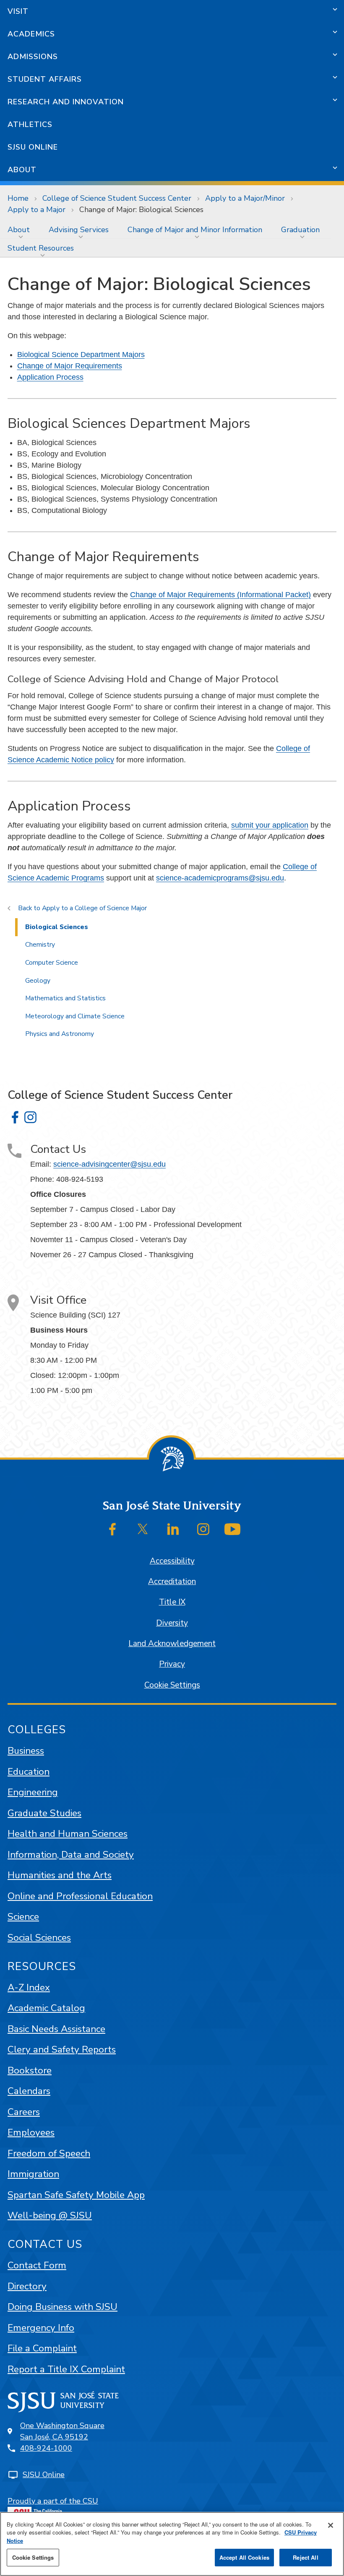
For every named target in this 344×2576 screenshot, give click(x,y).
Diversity (172, 1623)
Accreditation (172, 1582)
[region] (172, 2544)
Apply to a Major (36, 210)
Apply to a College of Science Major (94, 908)
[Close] (331, 2525)
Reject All (305, 2557)
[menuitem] (21, 230)
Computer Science (52, 963)
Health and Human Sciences (68, 1834)
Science (23, 1917)
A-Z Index (29, 1987)
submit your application (270, 825)
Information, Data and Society (71, 1855)
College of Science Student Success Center (117, 198)
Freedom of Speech (49, 2153)
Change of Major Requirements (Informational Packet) (220, 595)
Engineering (33, 1792)
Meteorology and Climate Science (75, 1016)
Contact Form (37, 2265)
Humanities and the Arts (60, 1875)
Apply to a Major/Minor (245, 198)
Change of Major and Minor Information (195, 230)
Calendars (29, 2091)
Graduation (300, 230)
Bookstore (30, 2070)
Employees (31, 2132)
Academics (31, 34)
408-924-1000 (46, 2448)
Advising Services (79, 230)
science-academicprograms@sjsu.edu (220, 878)
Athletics (30, 124)
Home (18, 198)
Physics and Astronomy (60, 1034)
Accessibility (172, 1561)
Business (26, 1751)
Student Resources (41, 248)
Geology (38, 981)
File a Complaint (42, 2348)
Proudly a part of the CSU (53, 2501)
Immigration (33, 2174)
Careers (24, 2112)
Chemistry (40, 945)
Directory (27, 2286)
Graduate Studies (44, 1813)
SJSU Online (33, 147)
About (22, 170)
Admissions (33, 57)
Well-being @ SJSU (50, 2215)
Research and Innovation (66, 102)
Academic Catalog (46, 2008)
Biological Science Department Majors (81, 355)
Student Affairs (45, 79)
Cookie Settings (172, 1685)
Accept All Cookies (244, 2557)
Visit (18, 11)
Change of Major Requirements (70, 366)
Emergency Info (41, 2328)
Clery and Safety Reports (62, 2049)
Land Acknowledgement (172, 1644)
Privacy (172, 1664)
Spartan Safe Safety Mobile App (76, 2195)
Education (29, 1772)
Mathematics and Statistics (65, 998)
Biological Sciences (57, 927)
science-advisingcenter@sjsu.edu (109, 1164)
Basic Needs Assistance (56, 2029)
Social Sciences (39, 1938)
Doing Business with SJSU (63, 2307)
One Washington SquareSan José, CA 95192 (62, 2431)
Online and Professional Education (80, 1896)
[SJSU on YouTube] (232, 1529)
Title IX (172, 1602)
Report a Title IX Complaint (66, 2369)
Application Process (50, 377)
